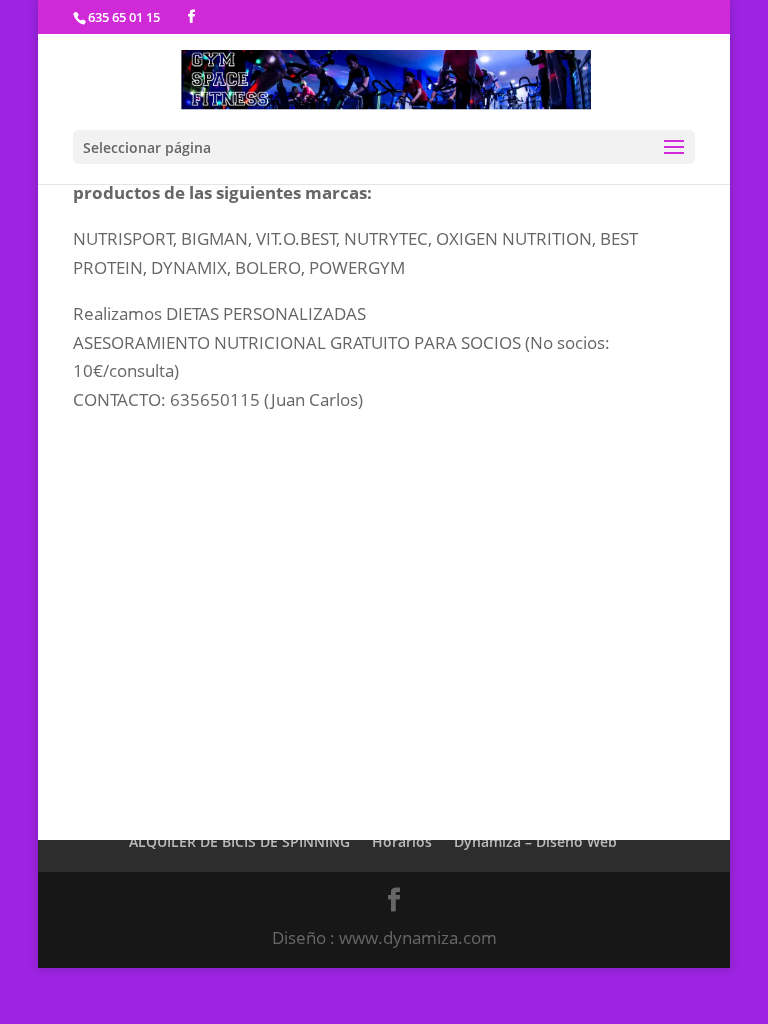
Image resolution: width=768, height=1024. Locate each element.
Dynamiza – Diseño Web (535, 841)
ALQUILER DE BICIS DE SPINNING (239, 841)
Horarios (402, 841)
